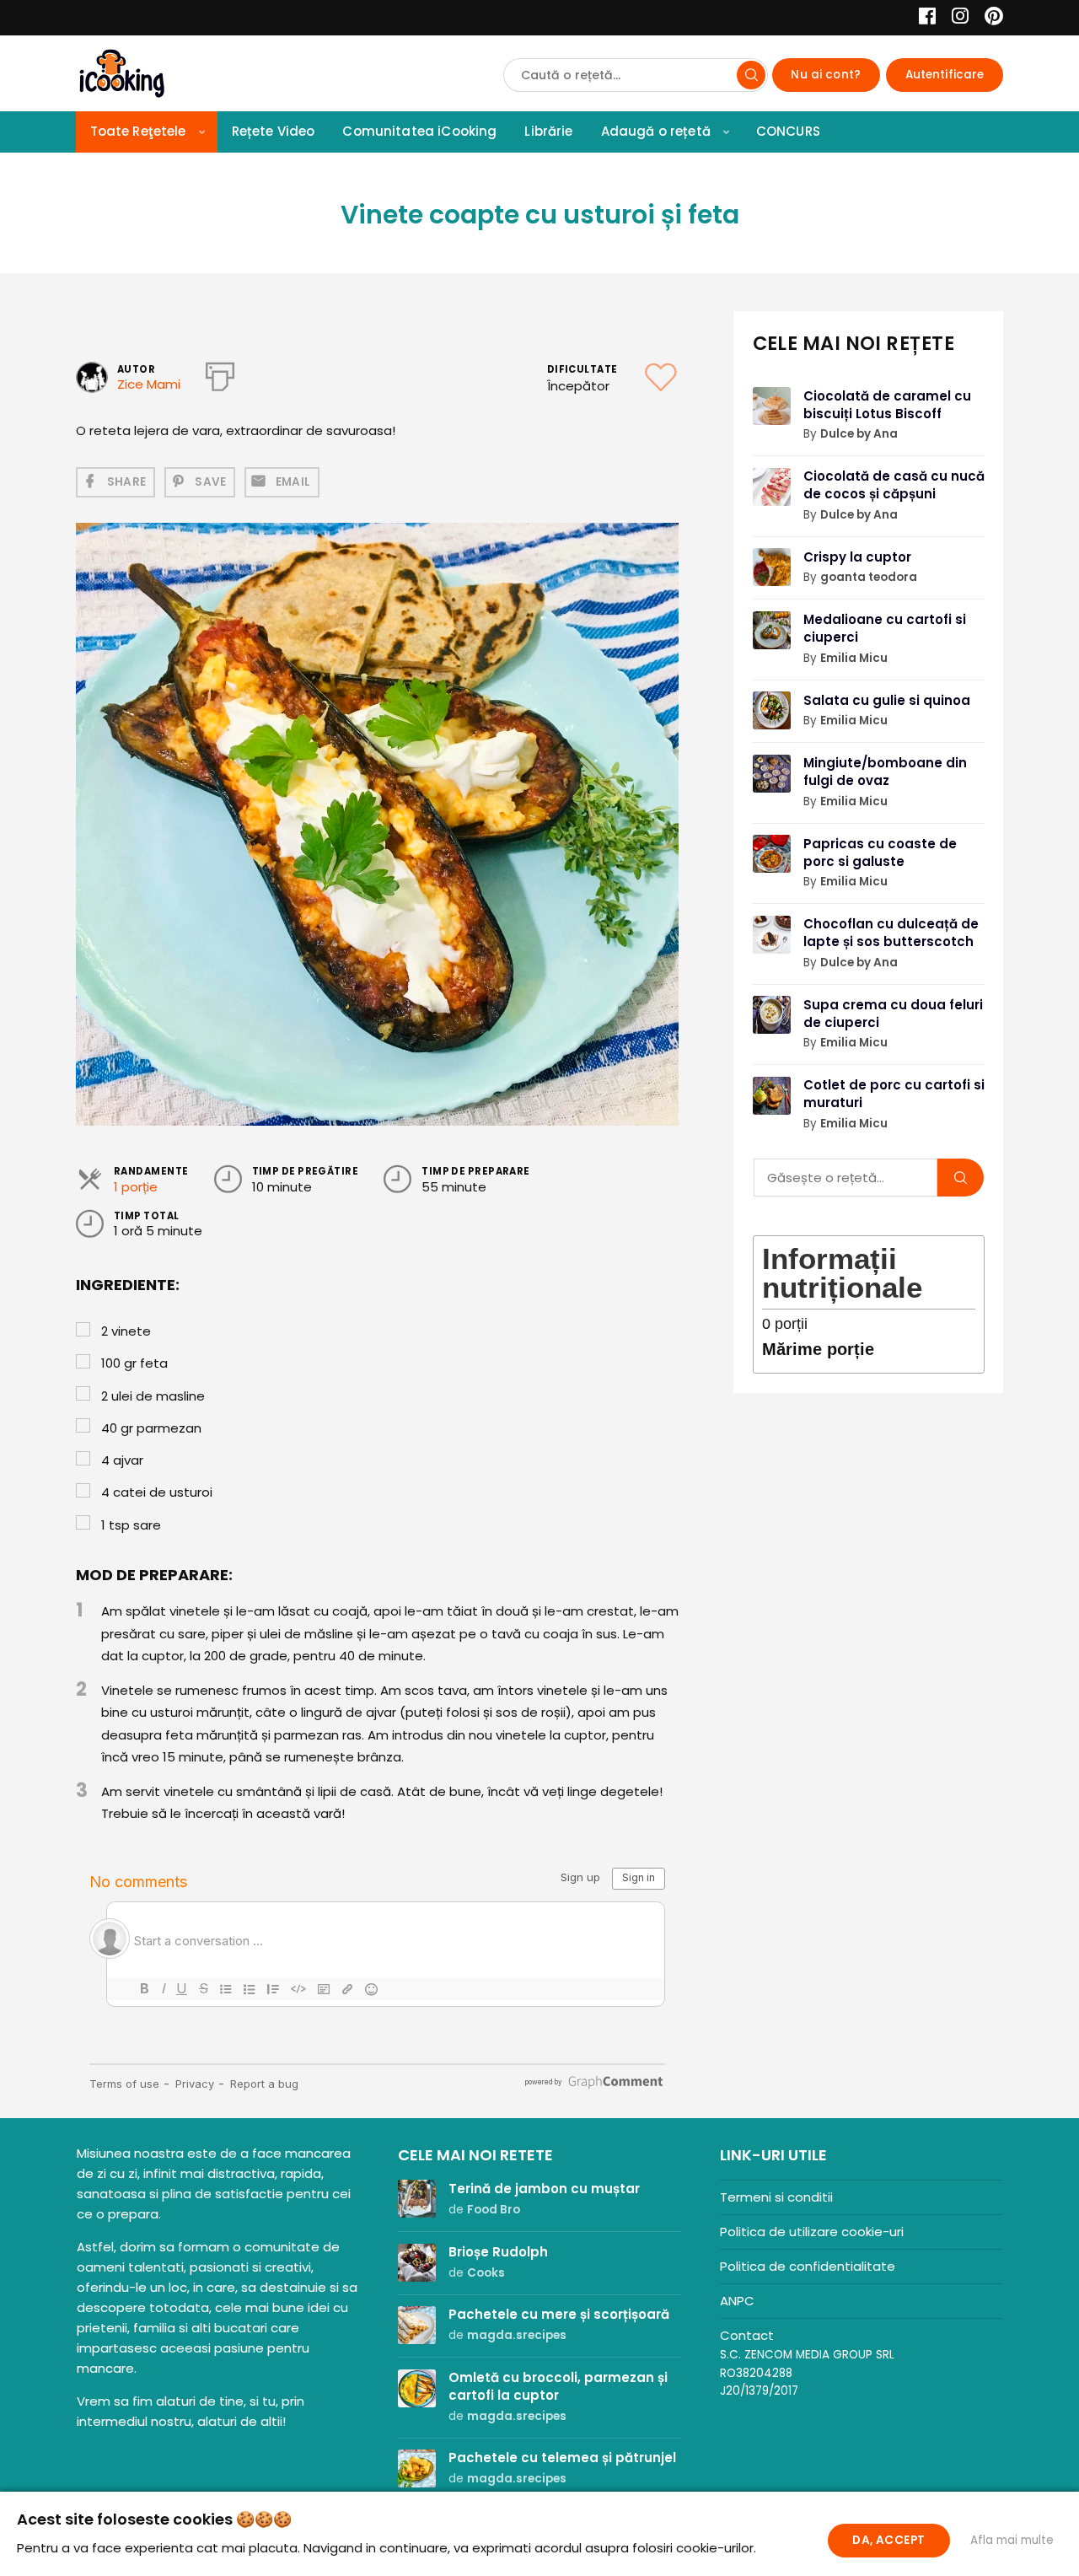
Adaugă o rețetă (656, 131)
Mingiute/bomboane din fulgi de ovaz (885, 772)
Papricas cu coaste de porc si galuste (880, 852)
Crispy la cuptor (857, 557)
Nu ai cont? (826, 75)
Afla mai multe (1012, 2540)
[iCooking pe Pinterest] (988, 18)
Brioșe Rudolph (498, 2252)
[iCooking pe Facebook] (923, 18)
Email (293, 482)
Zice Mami (149, 384)
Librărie (548, 131)
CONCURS (788, 131)
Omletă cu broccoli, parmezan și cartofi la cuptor (558, 2386)
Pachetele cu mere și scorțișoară (559, 2314)
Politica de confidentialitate (808, 2266)
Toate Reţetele (138, 131)
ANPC (737, 2301)
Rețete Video (274, 131)
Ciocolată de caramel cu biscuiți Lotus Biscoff (887, 405)
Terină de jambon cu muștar (544, 2189)
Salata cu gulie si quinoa (887, 700)
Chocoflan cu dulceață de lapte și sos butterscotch (891, 933)
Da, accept (888, 2540)
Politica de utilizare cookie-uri (812, 2232)
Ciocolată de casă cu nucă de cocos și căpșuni (894, 485)
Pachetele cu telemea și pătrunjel (562, 2458)
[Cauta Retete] (751, 75)
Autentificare (945, 75)
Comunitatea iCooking (419, 131)
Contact (747, 2335)
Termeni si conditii (776, 2197)
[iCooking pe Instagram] (956, 18)
